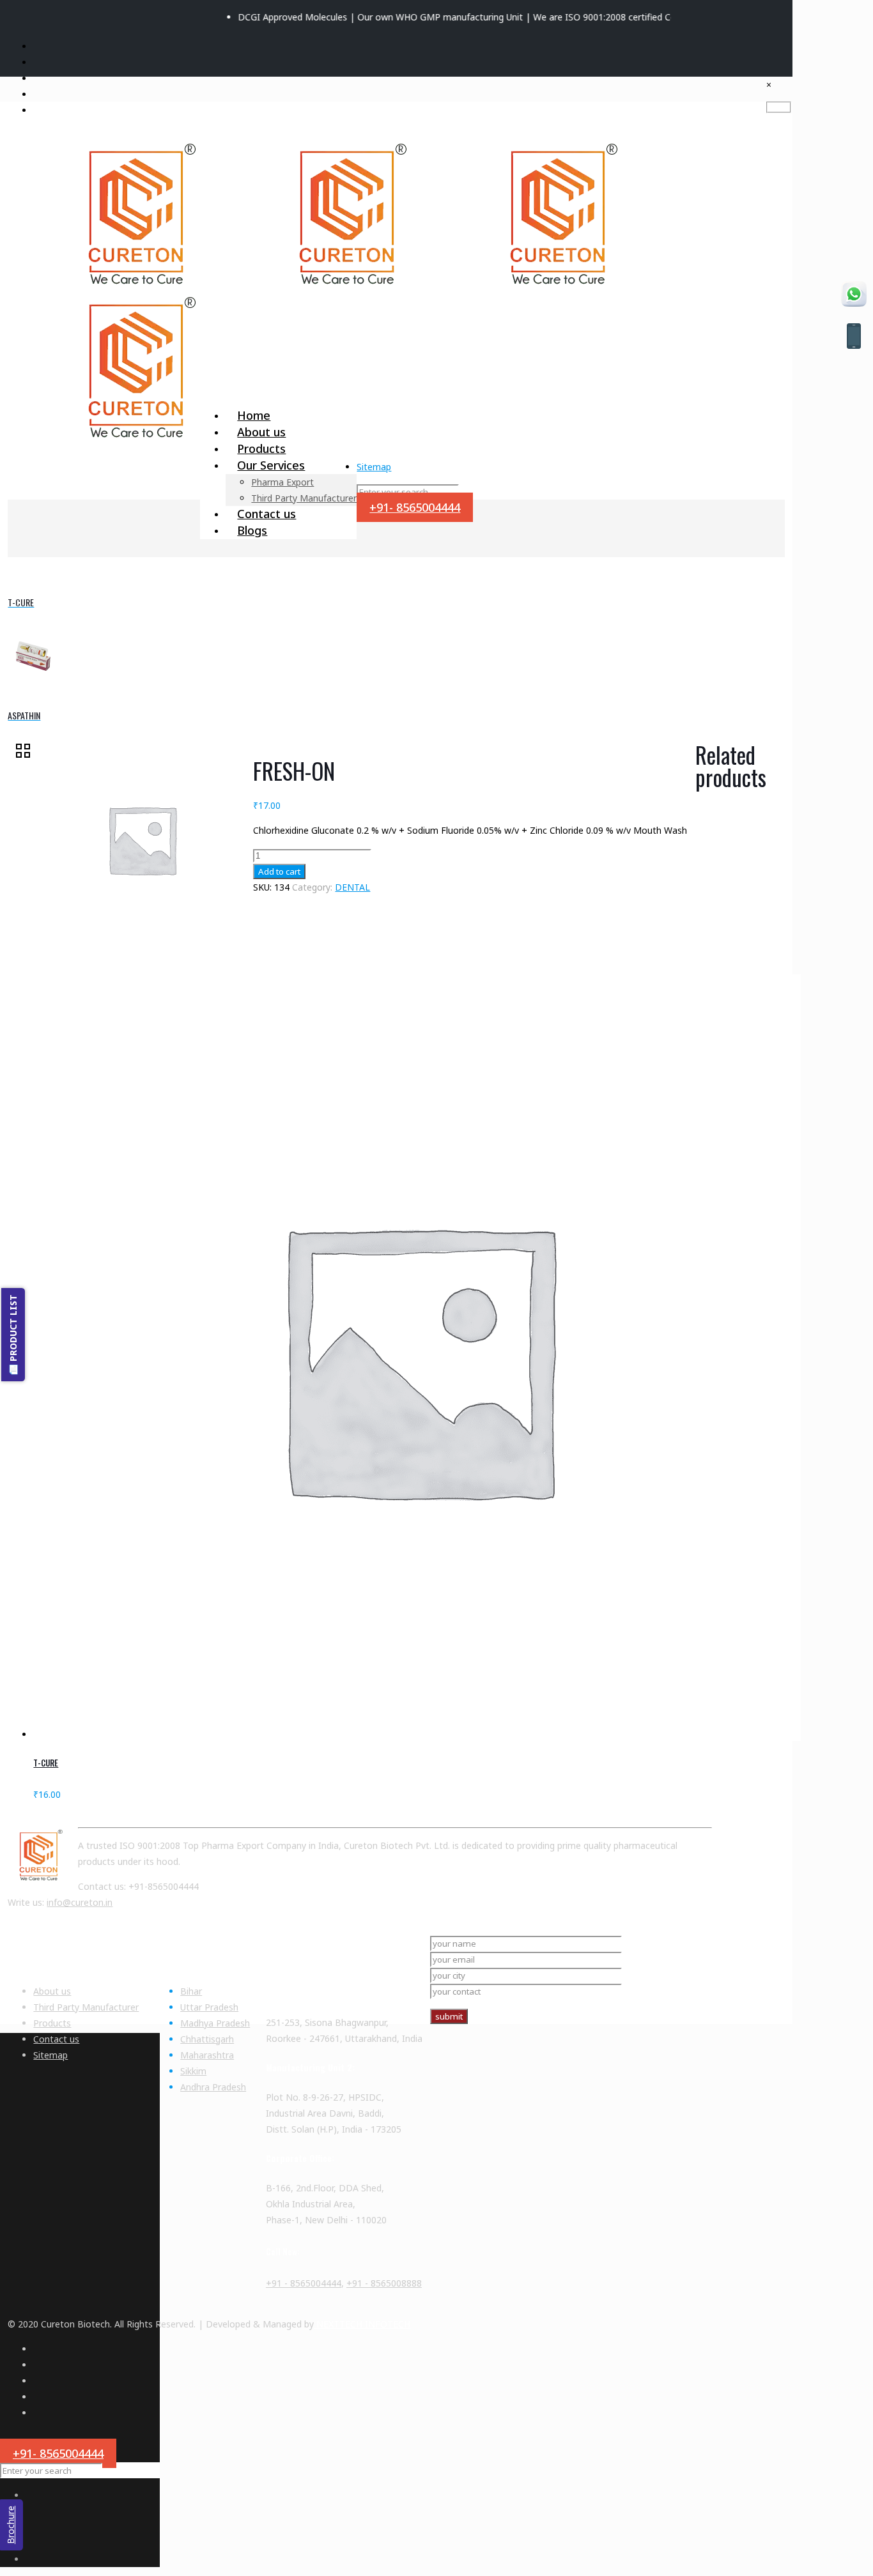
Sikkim (193, 2071)
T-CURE (46, 1763)
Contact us (56, 2039)
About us (52, 1991)
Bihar (191, 1991)
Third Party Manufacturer (86, 2007)
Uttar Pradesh (209, 2007)
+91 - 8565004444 (304, 2283)
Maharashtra (207, 2055)
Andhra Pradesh (213, 2087)
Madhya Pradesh (215, 2023)
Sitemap (374, 467)
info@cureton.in (80, 1902)
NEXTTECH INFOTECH (362, 2324)
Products (52, 2023)
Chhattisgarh (207, 2039)
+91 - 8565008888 (384, 2283)
